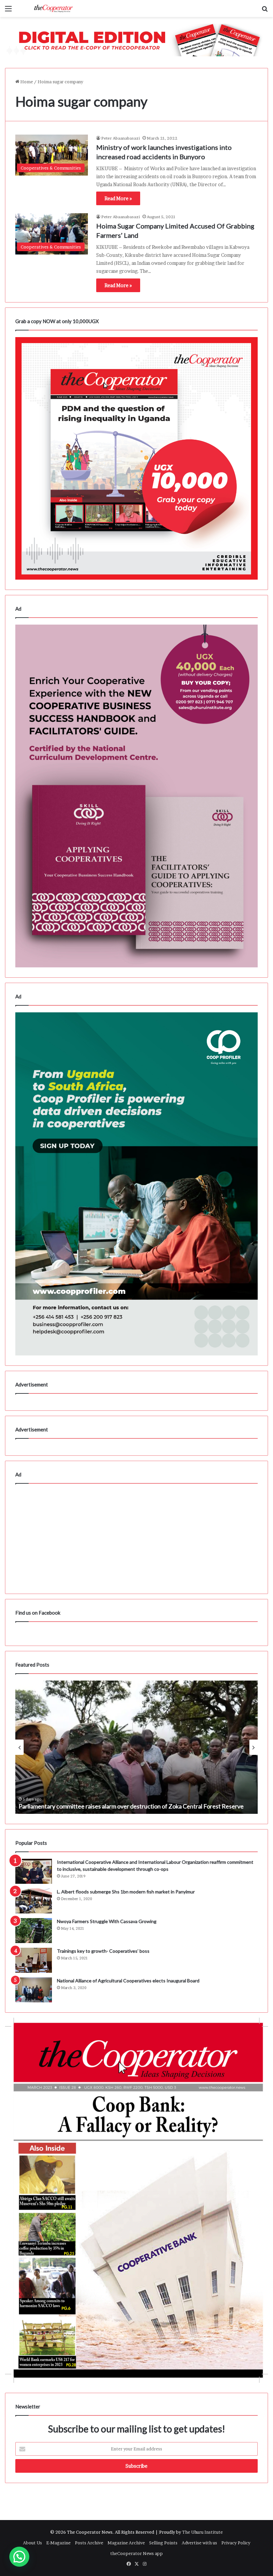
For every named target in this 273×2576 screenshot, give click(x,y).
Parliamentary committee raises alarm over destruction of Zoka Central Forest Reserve (131, 1806)
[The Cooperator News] (53, 8)
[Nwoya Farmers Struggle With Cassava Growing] (34, 1931)
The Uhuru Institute (202, 2532)
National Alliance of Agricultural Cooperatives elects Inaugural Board (128, 1981)
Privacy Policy (236, 2543)
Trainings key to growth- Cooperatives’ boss (103, 1951)
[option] (136, 1747)
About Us (32, 2543)
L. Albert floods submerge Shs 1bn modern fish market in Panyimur (126, 1892)
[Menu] (8, 11)
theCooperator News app (136, 2553)
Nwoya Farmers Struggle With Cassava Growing (107, 1921)
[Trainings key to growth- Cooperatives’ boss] (34, 1960)
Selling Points (163, 2543)
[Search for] (265, 11)
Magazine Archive (126, 2543)
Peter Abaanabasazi (121, 138)
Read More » (118, 198)
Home (26, 82)
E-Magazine (58, 2543)
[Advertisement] (136, 1537)
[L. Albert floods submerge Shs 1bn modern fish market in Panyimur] (34, 1901)
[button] (19, 2557)
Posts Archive (89, 2543)
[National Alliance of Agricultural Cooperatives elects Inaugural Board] (34, 1990)
